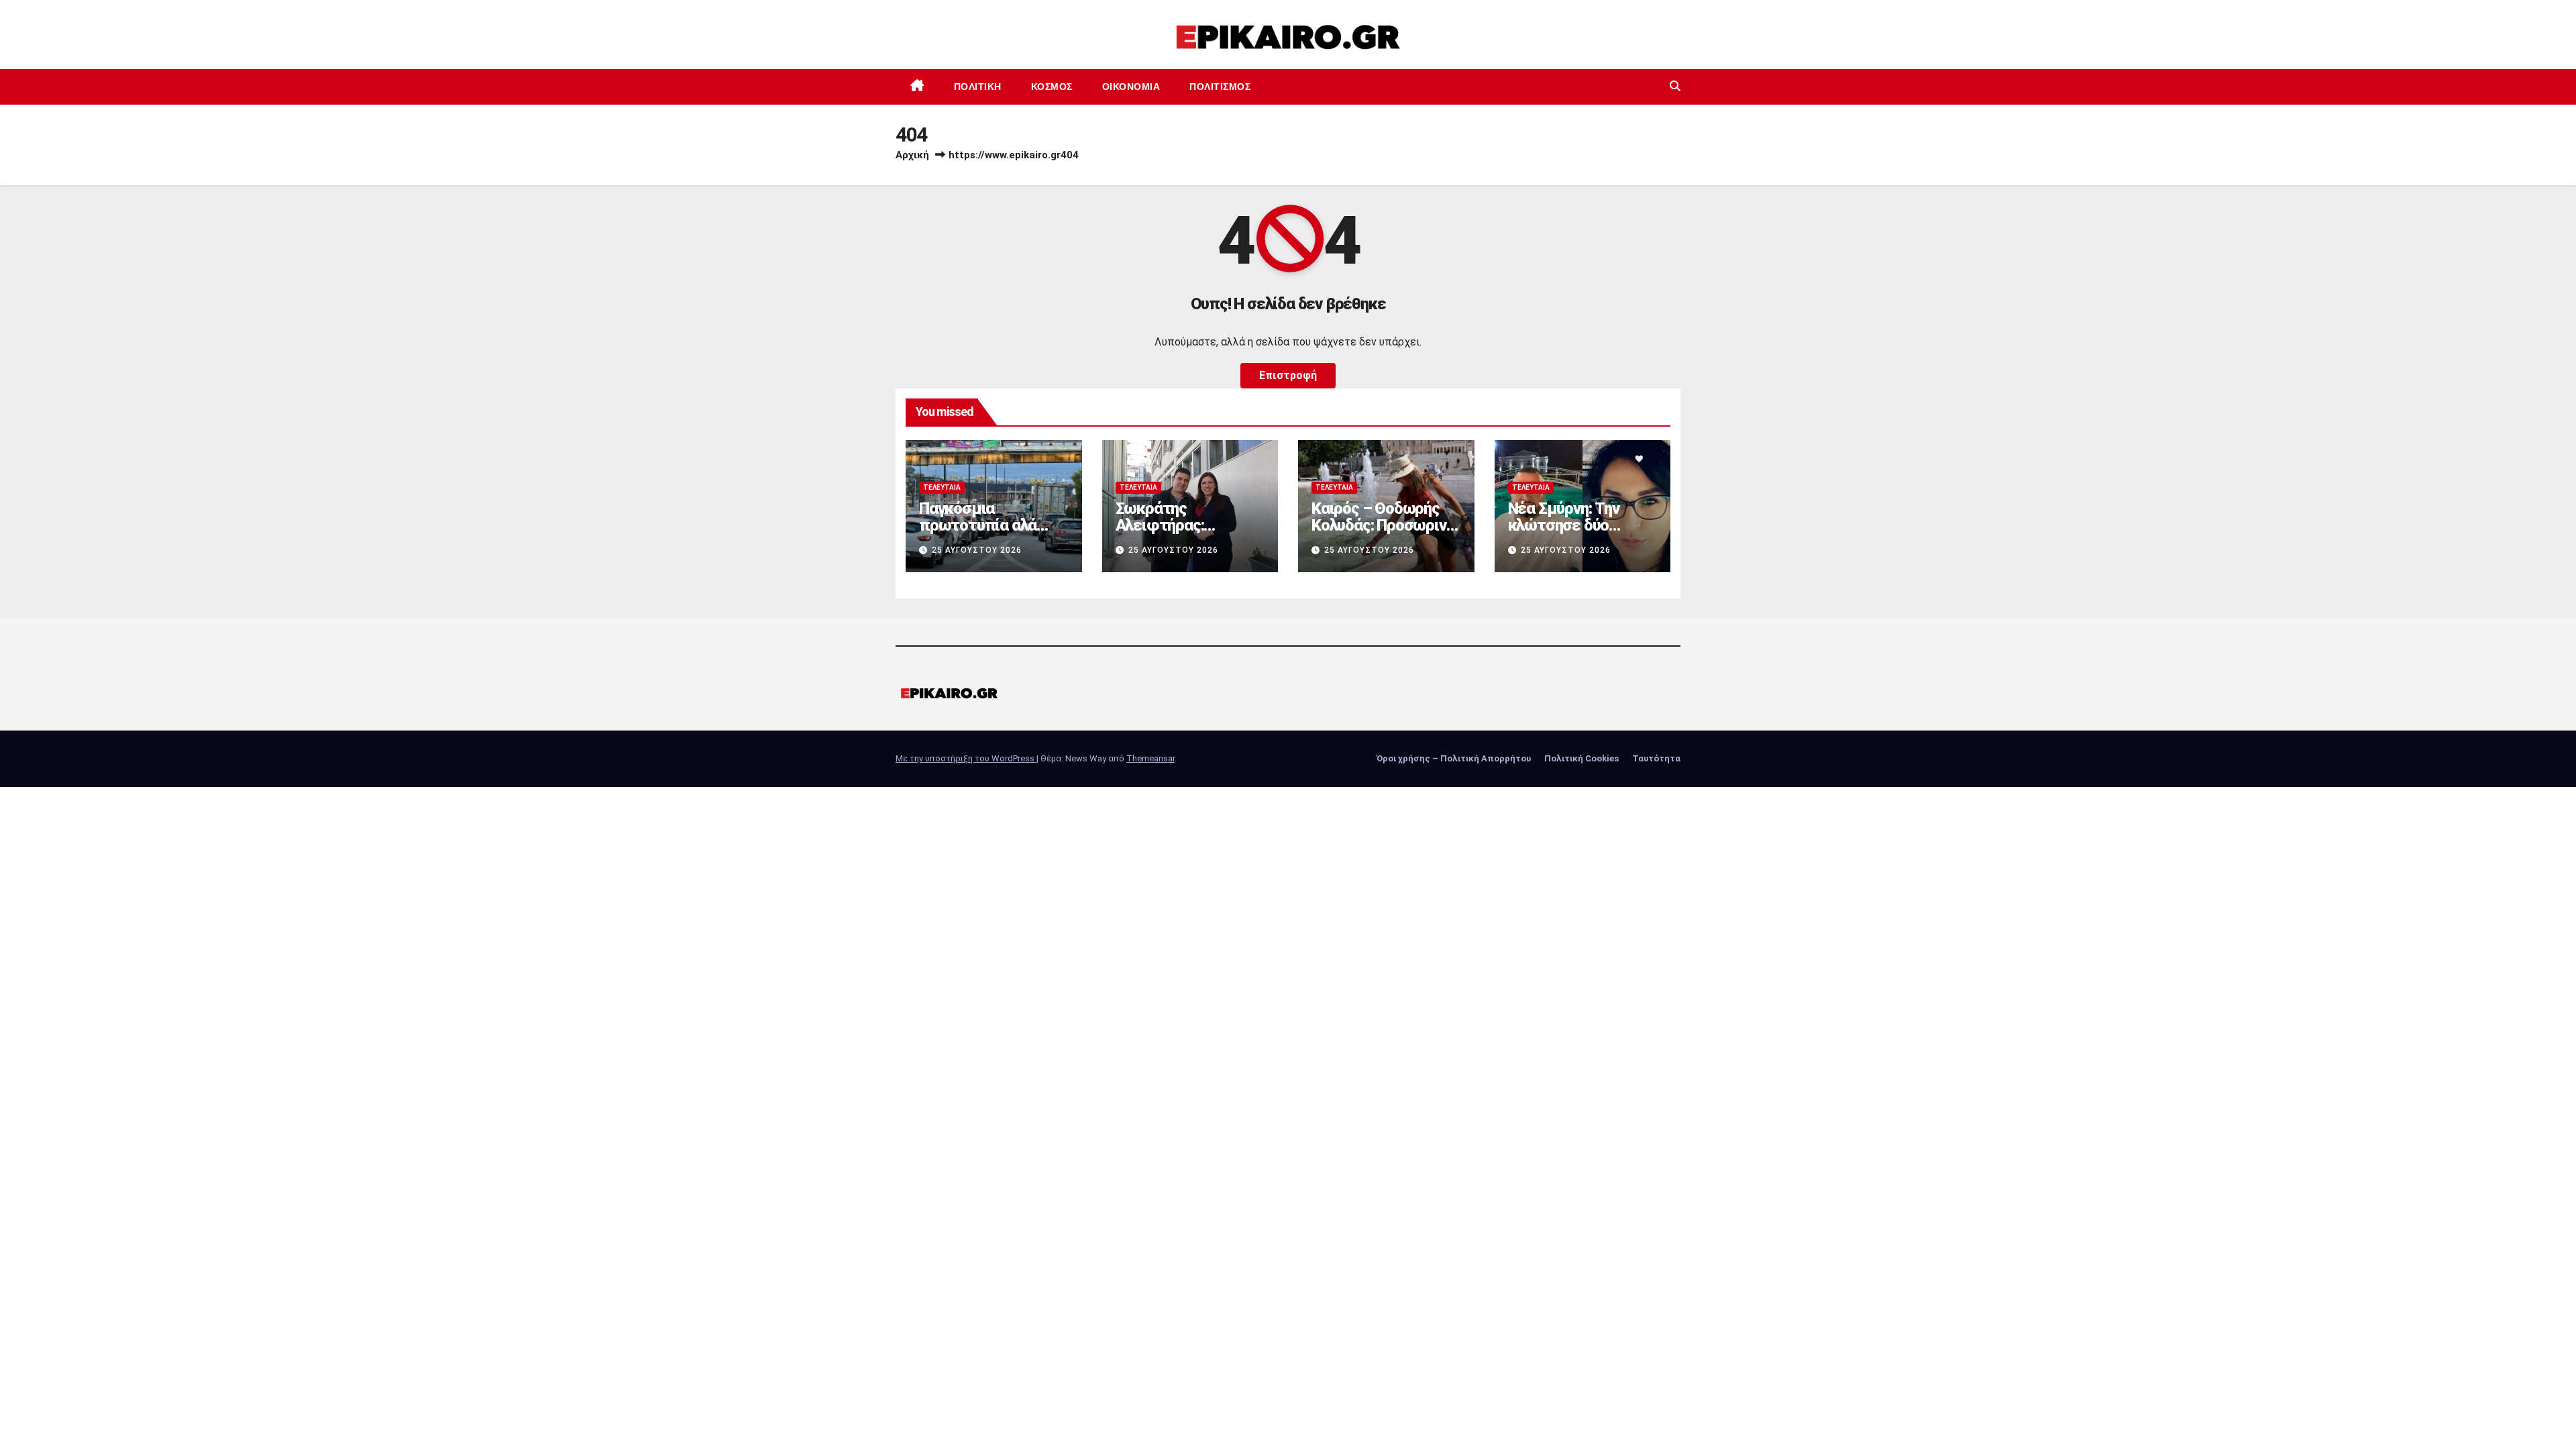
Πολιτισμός (1220, 87)
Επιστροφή (1288, 375)
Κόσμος (1052, 87)
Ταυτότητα (1656, 758)
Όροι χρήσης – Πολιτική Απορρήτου (1454, 758)
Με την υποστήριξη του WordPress (966, 758)
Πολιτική (978, 87)
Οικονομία (1131, 87)
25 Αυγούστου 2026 (977, 550)
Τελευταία (942, 487)
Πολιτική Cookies (1581, 758)
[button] (1675, 86)
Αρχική (912, 155)
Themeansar (1150, 758)
